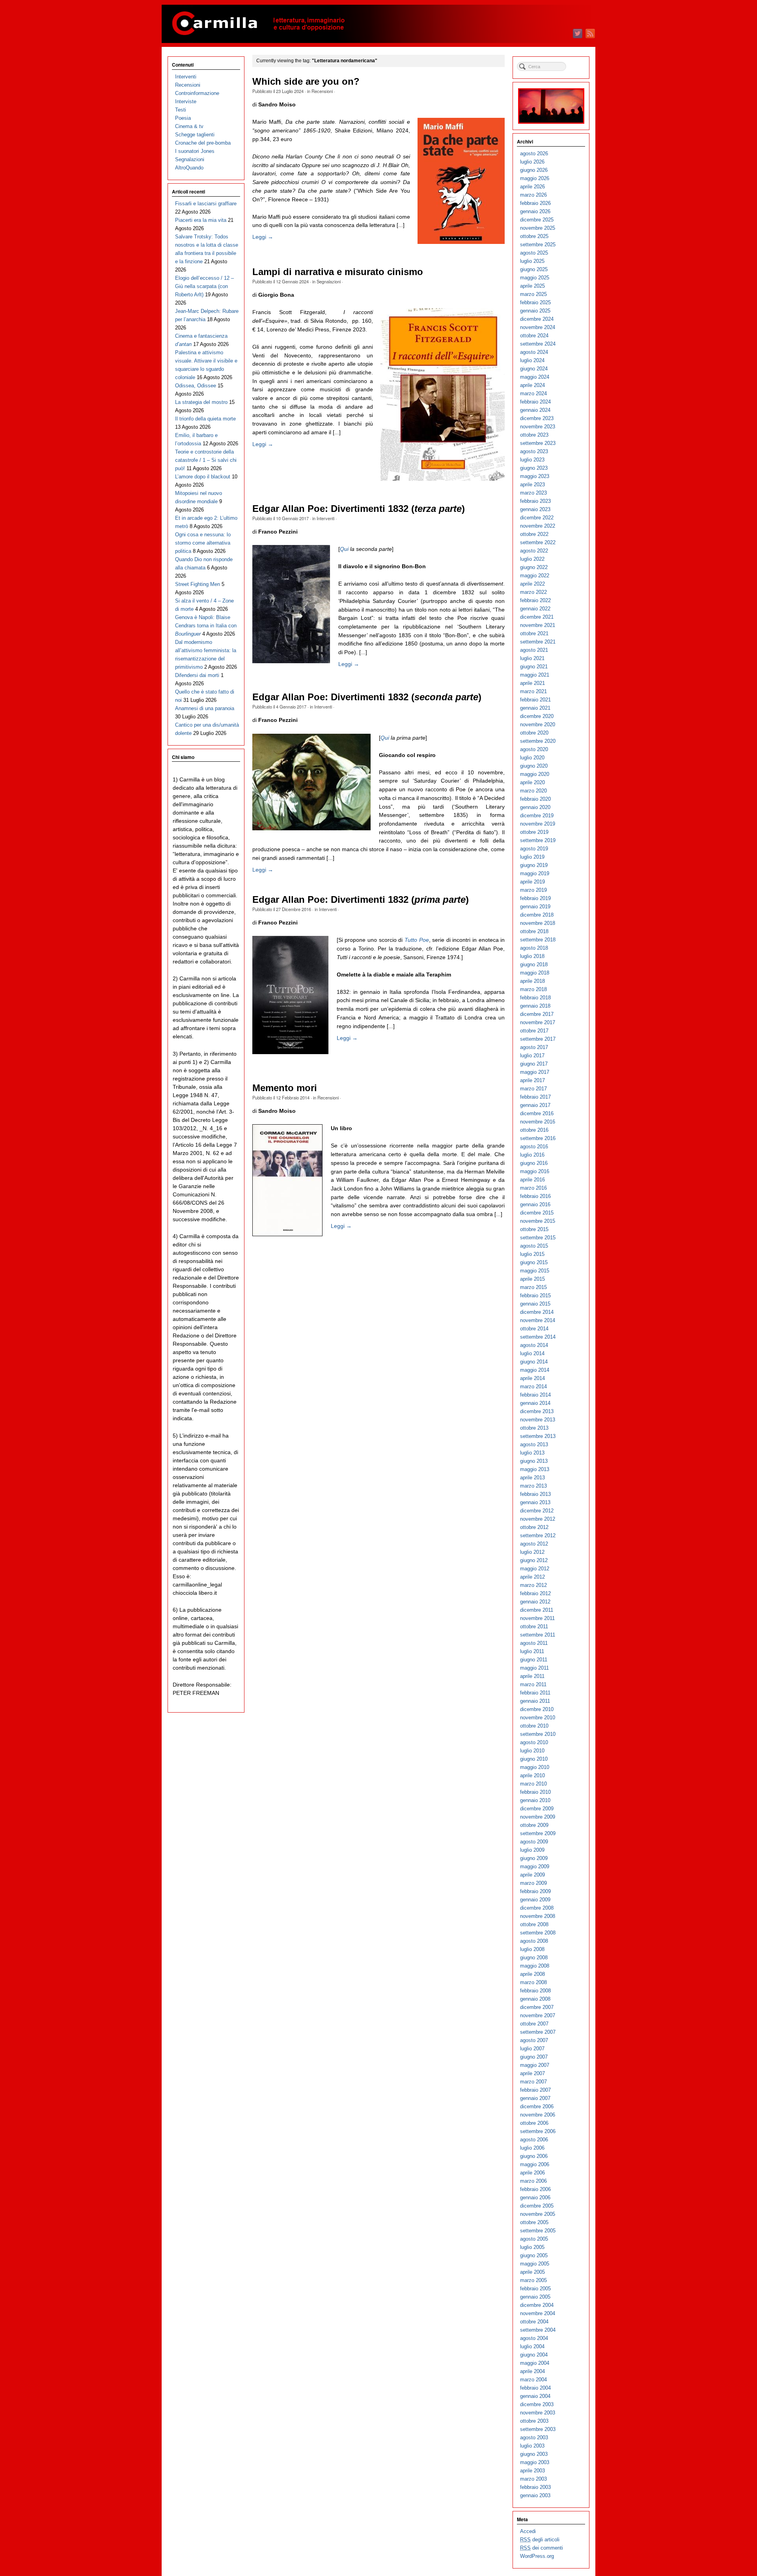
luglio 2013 (532, 1453)
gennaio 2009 (535, 1900)
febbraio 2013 (535, 1494)
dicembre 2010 (537, 1709)
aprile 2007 (532, 2073)
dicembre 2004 (537, 2305)
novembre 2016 (538, 1122)
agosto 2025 (534, 253)
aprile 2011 (532, 1676)
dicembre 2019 (537, 816)
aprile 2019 (532, 882)
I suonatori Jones (195, 151)
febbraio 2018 (535, 998)
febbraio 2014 (535, 1395)
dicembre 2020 (537, 716)
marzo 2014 (533, 1387)
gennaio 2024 (535, 410)
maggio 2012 (535, 1569)
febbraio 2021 (535, 700)
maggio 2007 (535, 2065)
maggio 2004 (535, 2363)
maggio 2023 (535, 476)
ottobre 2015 (534, 1229)
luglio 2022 (532, 559)
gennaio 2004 (535, 2396)
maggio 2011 (534, 1668)
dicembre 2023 (537, 418)
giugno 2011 (534, 1660)
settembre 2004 (538, 2330)
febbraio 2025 (535, 302)
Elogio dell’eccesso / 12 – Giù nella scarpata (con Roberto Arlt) (204, 286)
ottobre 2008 (534, 1924)
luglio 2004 (532, 2346)
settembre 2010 (538, 1734)
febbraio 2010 (535, 1792)
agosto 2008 (534, 1941)
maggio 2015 (535, 1271)
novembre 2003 (538, 2413)
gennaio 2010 (535, 1800)
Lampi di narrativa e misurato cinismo (338, 272)
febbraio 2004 (535, 2388)
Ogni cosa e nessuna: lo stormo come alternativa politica (203, 543)
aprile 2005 (532, 2272)
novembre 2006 (538, 2115)
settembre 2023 (538, 443)
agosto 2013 (534, 1444)
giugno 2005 (534, 2255)
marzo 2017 (533, 1089)
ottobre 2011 (534, 1627)
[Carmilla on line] (378, 24)
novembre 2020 (538, 724)
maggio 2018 (535, 973)
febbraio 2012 (535, 1593)
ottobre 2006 (534, 2123)
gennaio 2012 (535, 1602)
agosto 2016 (534, 1147)
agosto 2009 (534, 1842)
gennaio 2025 (535, 311)
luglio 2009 (532, 1850)
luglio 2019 (532, 857)
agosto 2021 (534, 650)
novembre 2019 (538, 824)
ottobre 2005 (534, 2222)
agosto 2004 (534, 2338)
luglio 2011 (532, 1651)
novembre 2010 (538, 1718)
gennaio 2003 (535, 2495)
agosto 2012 (534, 1544)
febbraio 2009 (535, 1891)
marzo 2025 (533, 294)
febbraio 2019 (535, 898)
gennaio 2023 (535, 509)
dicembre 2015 (537, 1213)
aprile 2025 (532, 286)
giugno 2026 (534, 170)
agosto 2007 (534, 2040)
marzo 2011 (533, 1684)
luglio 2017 (532, 1056)
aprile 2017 (532, 1080)
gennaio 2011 (535, 1701)
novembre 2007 (538, 2015)
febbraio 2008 (535, 1991)
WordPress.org (537, 2556)
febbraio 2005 (535, 2289)
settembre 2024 (538, 344)
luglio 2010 (532, 1751)
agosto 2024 (534, 352)
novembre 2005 (538, 2214)
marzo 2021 (533, 691)
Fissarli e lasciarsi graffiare (206, 204)
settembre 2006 (538, 2131)
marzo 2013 (533, 1486)
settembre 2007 (538, 2032)
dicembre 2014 (537, 1312)
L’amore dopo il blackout (203, 477)
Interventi (325, 518)
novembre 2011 (537, 1618)
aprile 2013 (532, 1478)
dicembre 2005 (537, 2206)
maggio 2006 (535, 2164)
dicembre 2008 (537, 1908)
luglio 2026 (532, 162)
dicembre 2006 (537, 2106)
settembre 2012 (538, 1535)
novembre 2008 (538, 1916)
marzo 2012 (533, 1585)
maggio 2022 (535, 576)
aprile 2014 (532, 1378)
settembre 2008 (538, 1933)
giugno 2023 (534, 468)
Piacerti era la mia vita (201, 220)
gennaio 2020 (535, 807)
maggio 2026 (535, 178)
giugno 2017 (534, 1064)
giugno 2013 (534, 1461)
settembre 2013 (538, 1436)
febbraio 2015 (535, 1295)
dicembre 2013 (537, 1411)
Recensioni (322, 91)
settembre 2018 (538, 940)
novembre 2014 (538, 1320)
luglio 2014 (532, 1353)
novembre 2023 (538, 427)
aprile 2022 (532, 584)
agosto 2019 (534, 849)
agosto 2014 (534, 1345)
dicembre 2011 (537, 1610)
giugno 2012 (534, 1560)
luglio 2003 (532, 2446)
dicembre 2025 (537, 220)
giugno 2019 (534, 865)
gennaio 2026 (535, 211)
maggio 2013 (535, 1469)
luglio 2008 (532, 1949)
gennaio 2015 (535, 1304)
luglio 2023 (532, 460)
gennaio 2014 (535, 1403)
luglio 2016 (532, 1155)
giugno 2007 (534, 2057)
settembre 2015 (538, 1238)
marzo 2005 (533, 2280)
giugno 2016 (534, 1163)
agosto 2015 (534, 1246)
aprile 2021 (532, 683)
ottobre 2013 (534, 1428)
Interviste (186, 101)
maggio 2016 (535, 1171)
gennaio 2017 (535, 1105)
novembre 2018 (538, 923)
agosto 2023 (534, 451)
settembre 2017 (538, 1039)
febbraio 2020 (535, 799)
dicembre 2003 (537, 2404)
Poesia (183, 118)
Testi (181, 110)
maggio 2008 (535, 1966)
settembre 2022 (538, 542)
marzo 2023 (533, 493)
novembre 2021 (538, 625)
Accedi (528, 2531)
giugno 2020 (534, 766)
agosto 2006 (534, 2140)
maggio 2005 (535, 2264)
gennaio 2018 (535, 1006)
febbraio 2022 (535, 600)
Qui (344, 549)
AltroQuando (189, 168)
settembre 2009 (538, 1833)
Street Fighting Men (198, 584)
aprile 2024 (532, 385)
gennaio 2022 (535, 609)
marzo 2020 (533, 791)
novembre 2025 (538, 228)
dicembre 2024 (537, 319)
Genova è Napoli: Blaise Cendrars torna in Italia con (206, 626)
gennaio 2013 (535, 1502)
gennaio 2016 (535, 1204)
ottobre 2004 (534, 2322)
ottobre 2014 (534, 1329)
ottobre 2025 (534, 236)
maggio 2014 (535, 1370)
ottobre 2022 (534, 534)
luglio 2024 (532, 360)
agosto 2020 (534, 749)
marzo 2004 (533, 2380)
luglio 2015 (532, 1254)
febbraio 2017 (535, 1097)
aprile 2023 (532, 485)
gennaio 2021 (535, 708)
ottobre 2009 (534, 1825)
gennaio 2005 (535, 2297)
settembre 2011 (538, 1635)
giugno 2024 (534, 369)
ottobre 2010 (534, 1726)
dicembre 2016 (537, 1113)
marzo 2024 (533, 393)
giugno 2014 (534, 1362)
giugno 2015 (534, 1262)
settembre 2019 (538, 840)
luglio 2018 (532, 956)
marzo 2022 (533, 592)
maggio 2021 (535, 675)
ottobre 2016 (534, 1130)
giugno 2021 (534, 667)
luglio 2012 (532, 1552)
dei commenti (542, 2548)
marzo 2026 (533, 195)
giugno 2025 (534, 269)
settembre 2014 (538, 1337)
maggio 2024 (535, 377)
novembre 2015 (538, 1221)
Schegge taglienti (195, 135)
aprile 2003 (532, 2471)
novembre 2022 (538, 526)
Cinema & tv (189, 126)
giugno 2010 (534, 1759)
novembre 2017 (538, 1022)
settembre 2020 (538, 741)
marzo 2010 (533, 1784)
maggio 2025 (535, 278)
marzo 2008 (533, 1982)
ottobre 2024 (534, 336)
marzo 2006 (533, 2181)
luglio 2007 (532, 2049)
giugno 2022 (534, 567)
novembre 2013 (538, 1420)
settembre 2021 (538, 642)
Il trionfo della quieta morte (205, 419)
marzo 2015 (533, 1287)
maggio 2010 (535, 1767)
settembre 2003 (538, 2429)
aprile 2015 (532, 1279)
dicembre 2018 (537, 915)
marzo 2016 (533, 1188)
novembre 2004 (538, 2313)
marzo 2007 (533, 2082)
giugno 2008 (534, 1958)
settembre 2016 (538, 1138)
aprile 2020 (532, 782)
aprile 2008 (532, 1974)
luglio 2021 (532, 658)
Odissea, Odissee (196, 386)
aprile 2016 (532, 1180)
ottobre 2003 (534, 2421)
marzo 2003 (533, 2479)
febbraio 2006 (535, 2189)
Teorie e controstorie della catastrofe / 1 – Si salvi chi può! (206, 460)
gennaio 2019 (535, 907)
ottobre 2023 (534, 435)
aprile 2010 (532, 1775)
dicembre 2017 (537, 1014)
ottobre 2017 (534, 1031)
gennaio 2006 (535, 2198)
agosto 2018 (534, 948)
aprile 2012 (532, 1577)
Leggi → (263, 237)
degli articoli (540, 2540)
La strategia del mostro (201, 402)
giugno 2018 (534, 964)
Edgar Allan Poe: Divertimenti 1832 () (359, 509)
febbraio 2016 (535, 1196)
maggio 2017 (535, 1072)
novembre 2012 (538, 1519)
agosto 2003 (534, 2437)
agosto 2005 (534, 2239)
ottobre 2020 (534, 733)
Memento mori (285, 1088)
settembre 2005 (538, 2231)
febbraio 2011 (535, 1693)
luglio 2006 (532, 2148)
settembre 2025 (538, 245)
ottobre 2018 (534, 931)
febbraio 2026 (535, 203)
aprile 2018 (532, 981)
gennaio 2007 (535, 2098)
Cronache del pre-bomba (203, 143)
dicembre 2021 (537, 617)
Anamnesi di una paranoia (205, 708)
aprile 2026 (532, 187)
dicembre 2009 (537, 1809)
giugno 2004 (534, 2355)
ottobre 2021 (534, 633)
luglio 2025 (532, 261)
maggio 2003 (535, 2462)
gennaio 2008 (535, 1999)
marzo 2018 (533, 989)
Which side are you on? (306, 82)
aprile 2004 (532, 2371)
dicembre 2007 (537, 2007)
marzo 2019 (533, 890)
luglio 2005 (532, 2247)
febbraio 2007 (535, 2090)
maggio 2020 (535, 774)
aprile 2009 (532, 1875)
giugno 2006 (534, 2156)
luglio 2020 (532, 758)
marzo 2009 (533, 1883)
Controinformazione (197, 93)
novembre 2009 (538, 1817)
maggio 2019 (535, 873)
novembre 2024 (538, 327)
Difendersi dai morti (197, 675)
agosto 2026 (534, 153)
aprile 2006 (532, 2173)
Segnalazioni (329, 281)
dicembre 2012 (537, 1511)
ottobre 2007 (534, 2024)
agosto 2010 (534, 1742)
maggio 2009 (535, 1866)
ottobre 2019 (534, 832)
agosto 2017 (534, 1047)
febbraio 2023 (535, 501)
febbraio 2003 (535, 2487)
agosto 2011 (534, 1643)
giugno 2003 (534, 2454)
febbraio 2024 (535, 402)
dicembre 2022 (537, 518)
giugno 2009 (534, 1858)
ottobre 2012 (534, 1527)
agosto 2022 (534, 551)
